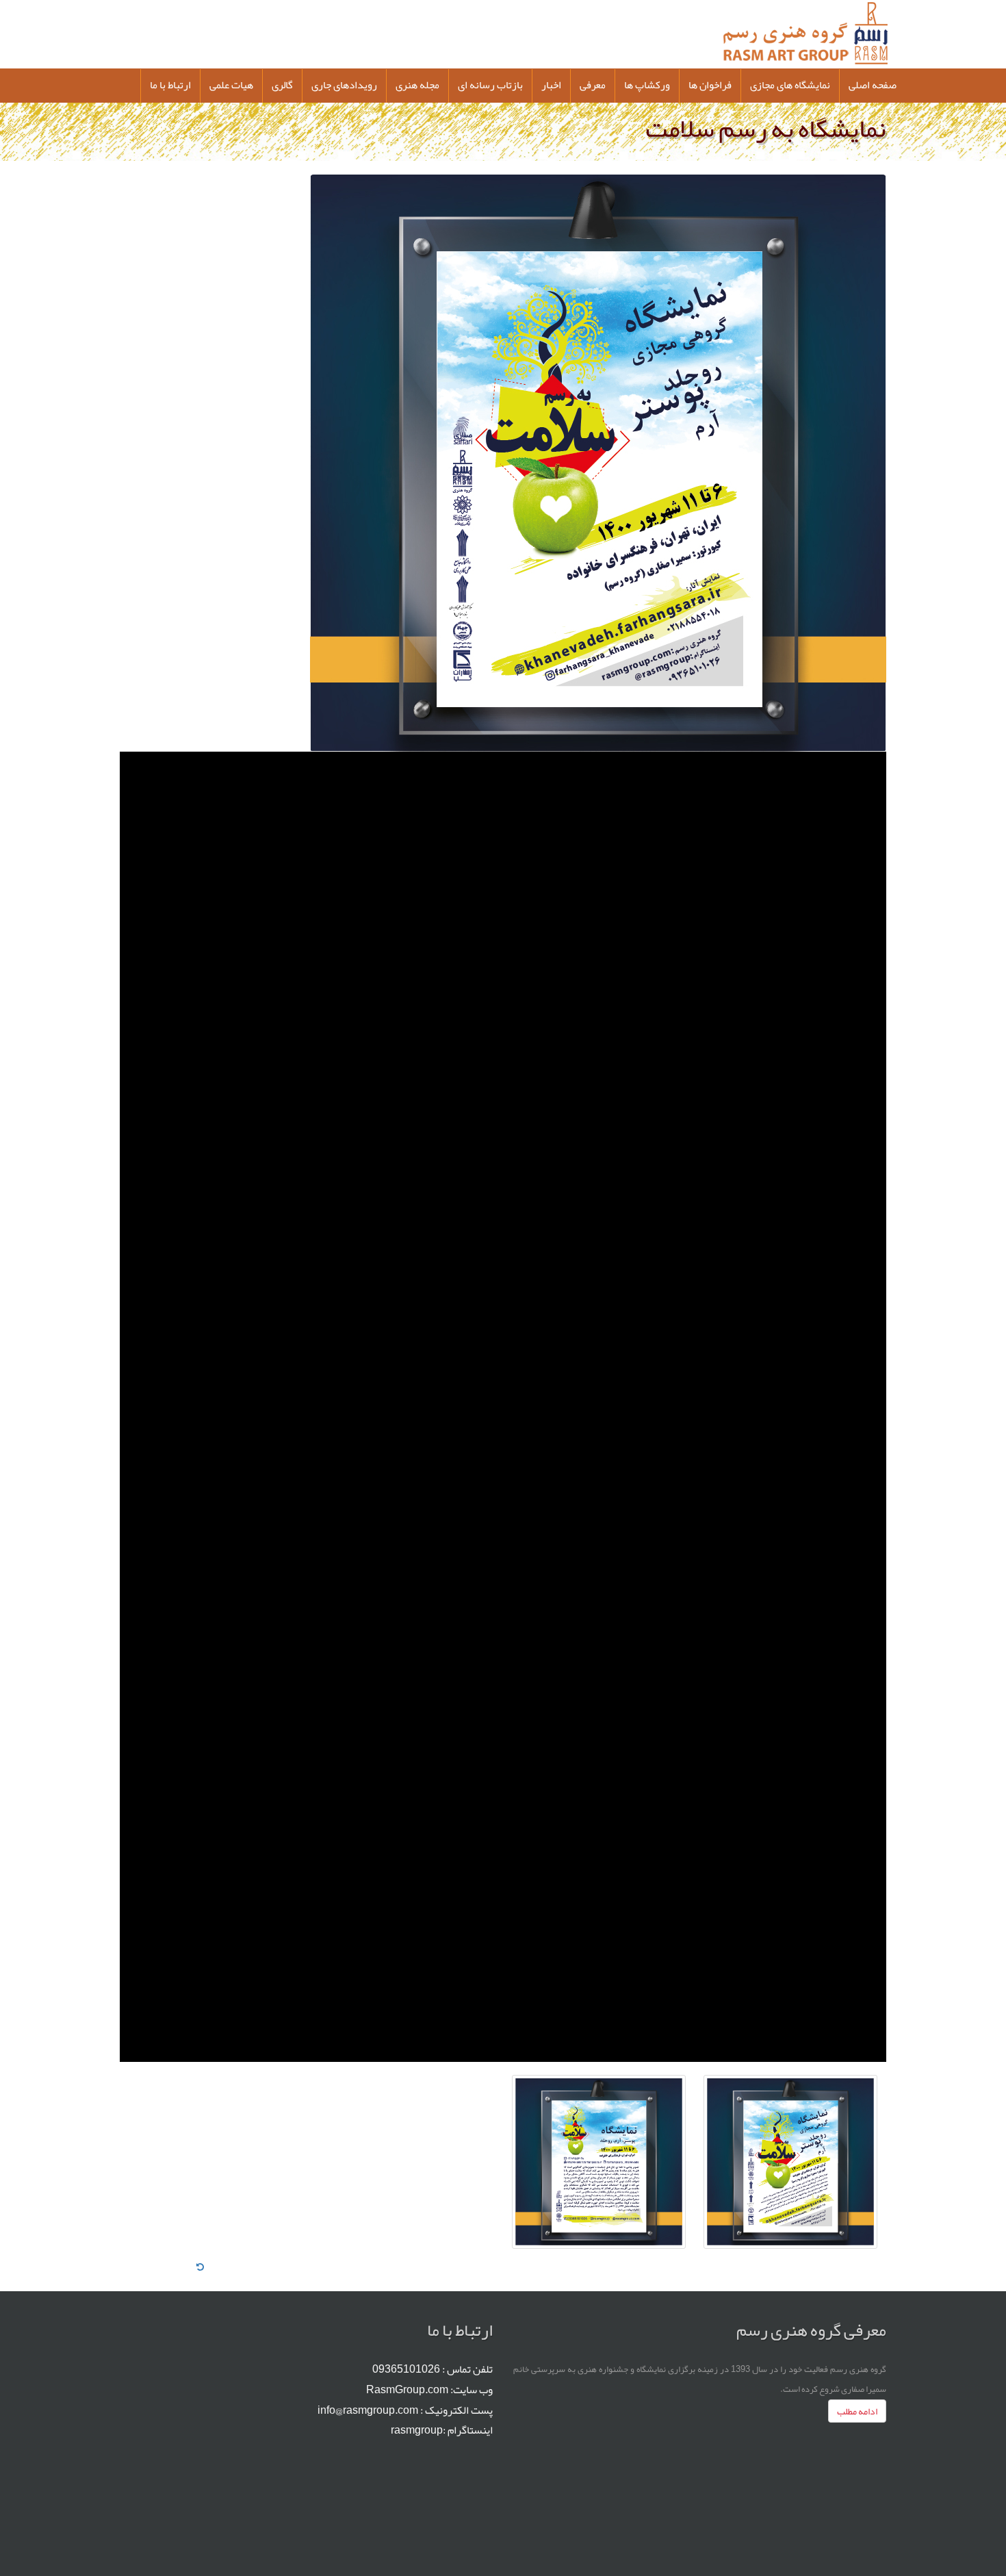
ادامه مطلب (857, 2411)
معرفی (593, 85)
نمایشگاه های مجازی (790, 85)
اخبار (551, 85)
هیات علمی (231, 85)
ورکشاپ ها (647, 85)
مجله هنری (417, 85)
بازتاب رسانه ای (490, 85)
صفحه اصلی (873, 85)
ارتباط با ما (170, 85)
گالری (282, 85)
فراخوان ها (710, 85)
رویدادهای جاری (344, 85)
